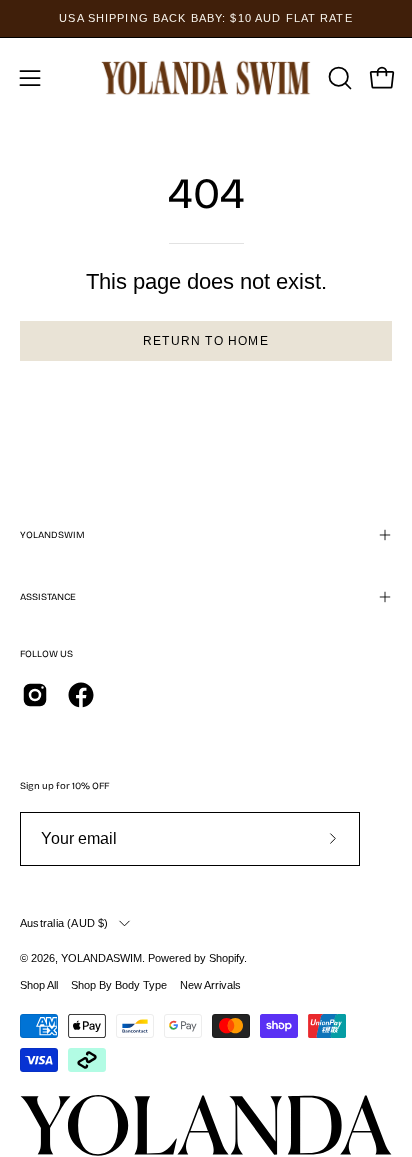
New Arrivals (210, 985)
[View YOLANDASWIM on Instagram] (35, 695)
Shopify (226, 958)
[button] (338, 78)
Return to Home (206, 341)
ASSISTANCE (48, 597)
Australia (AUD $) (64, 923)
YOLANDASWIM (101, 958)
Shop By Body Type (119, 985)
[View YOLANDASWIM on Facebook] (81, 695)
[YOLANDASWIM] (206, 77)
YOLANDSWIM (52, 535)
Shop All (39, 985)
